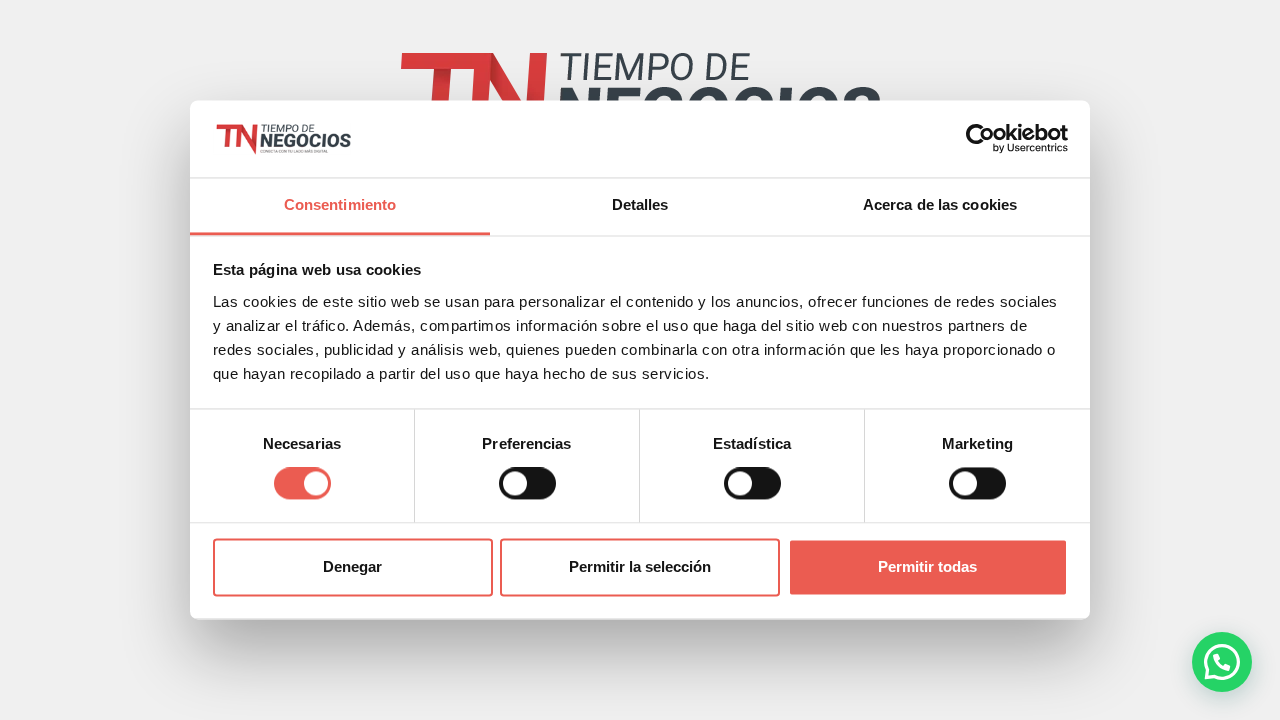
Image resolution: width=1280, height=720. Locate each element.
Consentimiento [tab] (340, 204)
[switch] (527, 484)
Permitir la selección (640, 566)
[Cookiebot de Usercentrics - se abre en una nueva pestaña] (980, 139)
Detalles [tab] (640, 204)
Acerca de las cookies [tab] (940, 204)
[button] (1222, 662)
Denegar (352, 566)
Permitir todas (927, 566)
